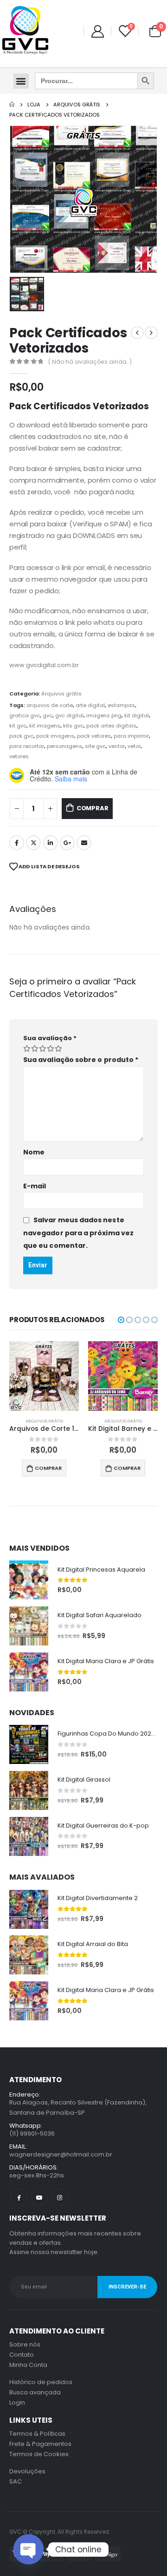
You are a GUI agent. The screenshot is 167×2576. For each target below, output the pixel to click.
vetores (19, 756)
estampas (121, 705)
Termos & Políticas (37, 2434)
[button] (21, 81)
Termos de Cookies (39, 2454)
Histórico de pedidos (41, 2382)
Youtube (39, 2197)
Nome (34, 1152)
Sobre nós (25, 2344)
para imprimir (131, 736)
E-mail (35, 1186)
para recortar (27, 746)
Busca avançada (35, 2392)
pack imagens (55, 736)
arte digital (90, 705)
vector (117, 746)
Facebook (17, 843)
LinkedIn (51, 843)
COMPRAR (93, 808)
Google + (67, 843)
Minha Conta (28, 2365)
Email (84, 843)
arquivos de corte (50, 705)
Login (17, 2402)
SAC (16, 2481)
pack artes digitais (111, 726)
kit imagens (45, 726)
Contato (22, 2355)
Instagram (60, 2197)
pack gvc (21, 736)
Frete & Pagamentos (40, 2444)
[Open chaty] (29, 2549)
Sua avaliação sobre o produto (81, 1060)
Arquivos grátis (61, 694)
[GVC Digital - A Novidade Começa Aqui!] (25, 31)
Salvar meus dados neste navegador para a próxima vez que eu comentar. (78, 1233)
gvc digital (69, 715)
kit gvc (18, 726)
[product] (44, 1376)
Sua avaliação (50, 1038)
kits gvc (73, 726)
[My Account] (97, 31)
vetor (134, 746)
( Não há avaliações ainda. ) (90, 362)
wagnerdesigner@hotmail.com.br (61, 2154)
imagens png (104, 715)
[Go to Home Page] (12, 105)
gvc (48, 715)
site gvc (95, 746)
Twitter (33, 843)
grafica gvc (25, 715)
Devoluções (27, 2471)
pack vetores (94, 736)
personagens (64, 746)
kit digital (137, 715)
